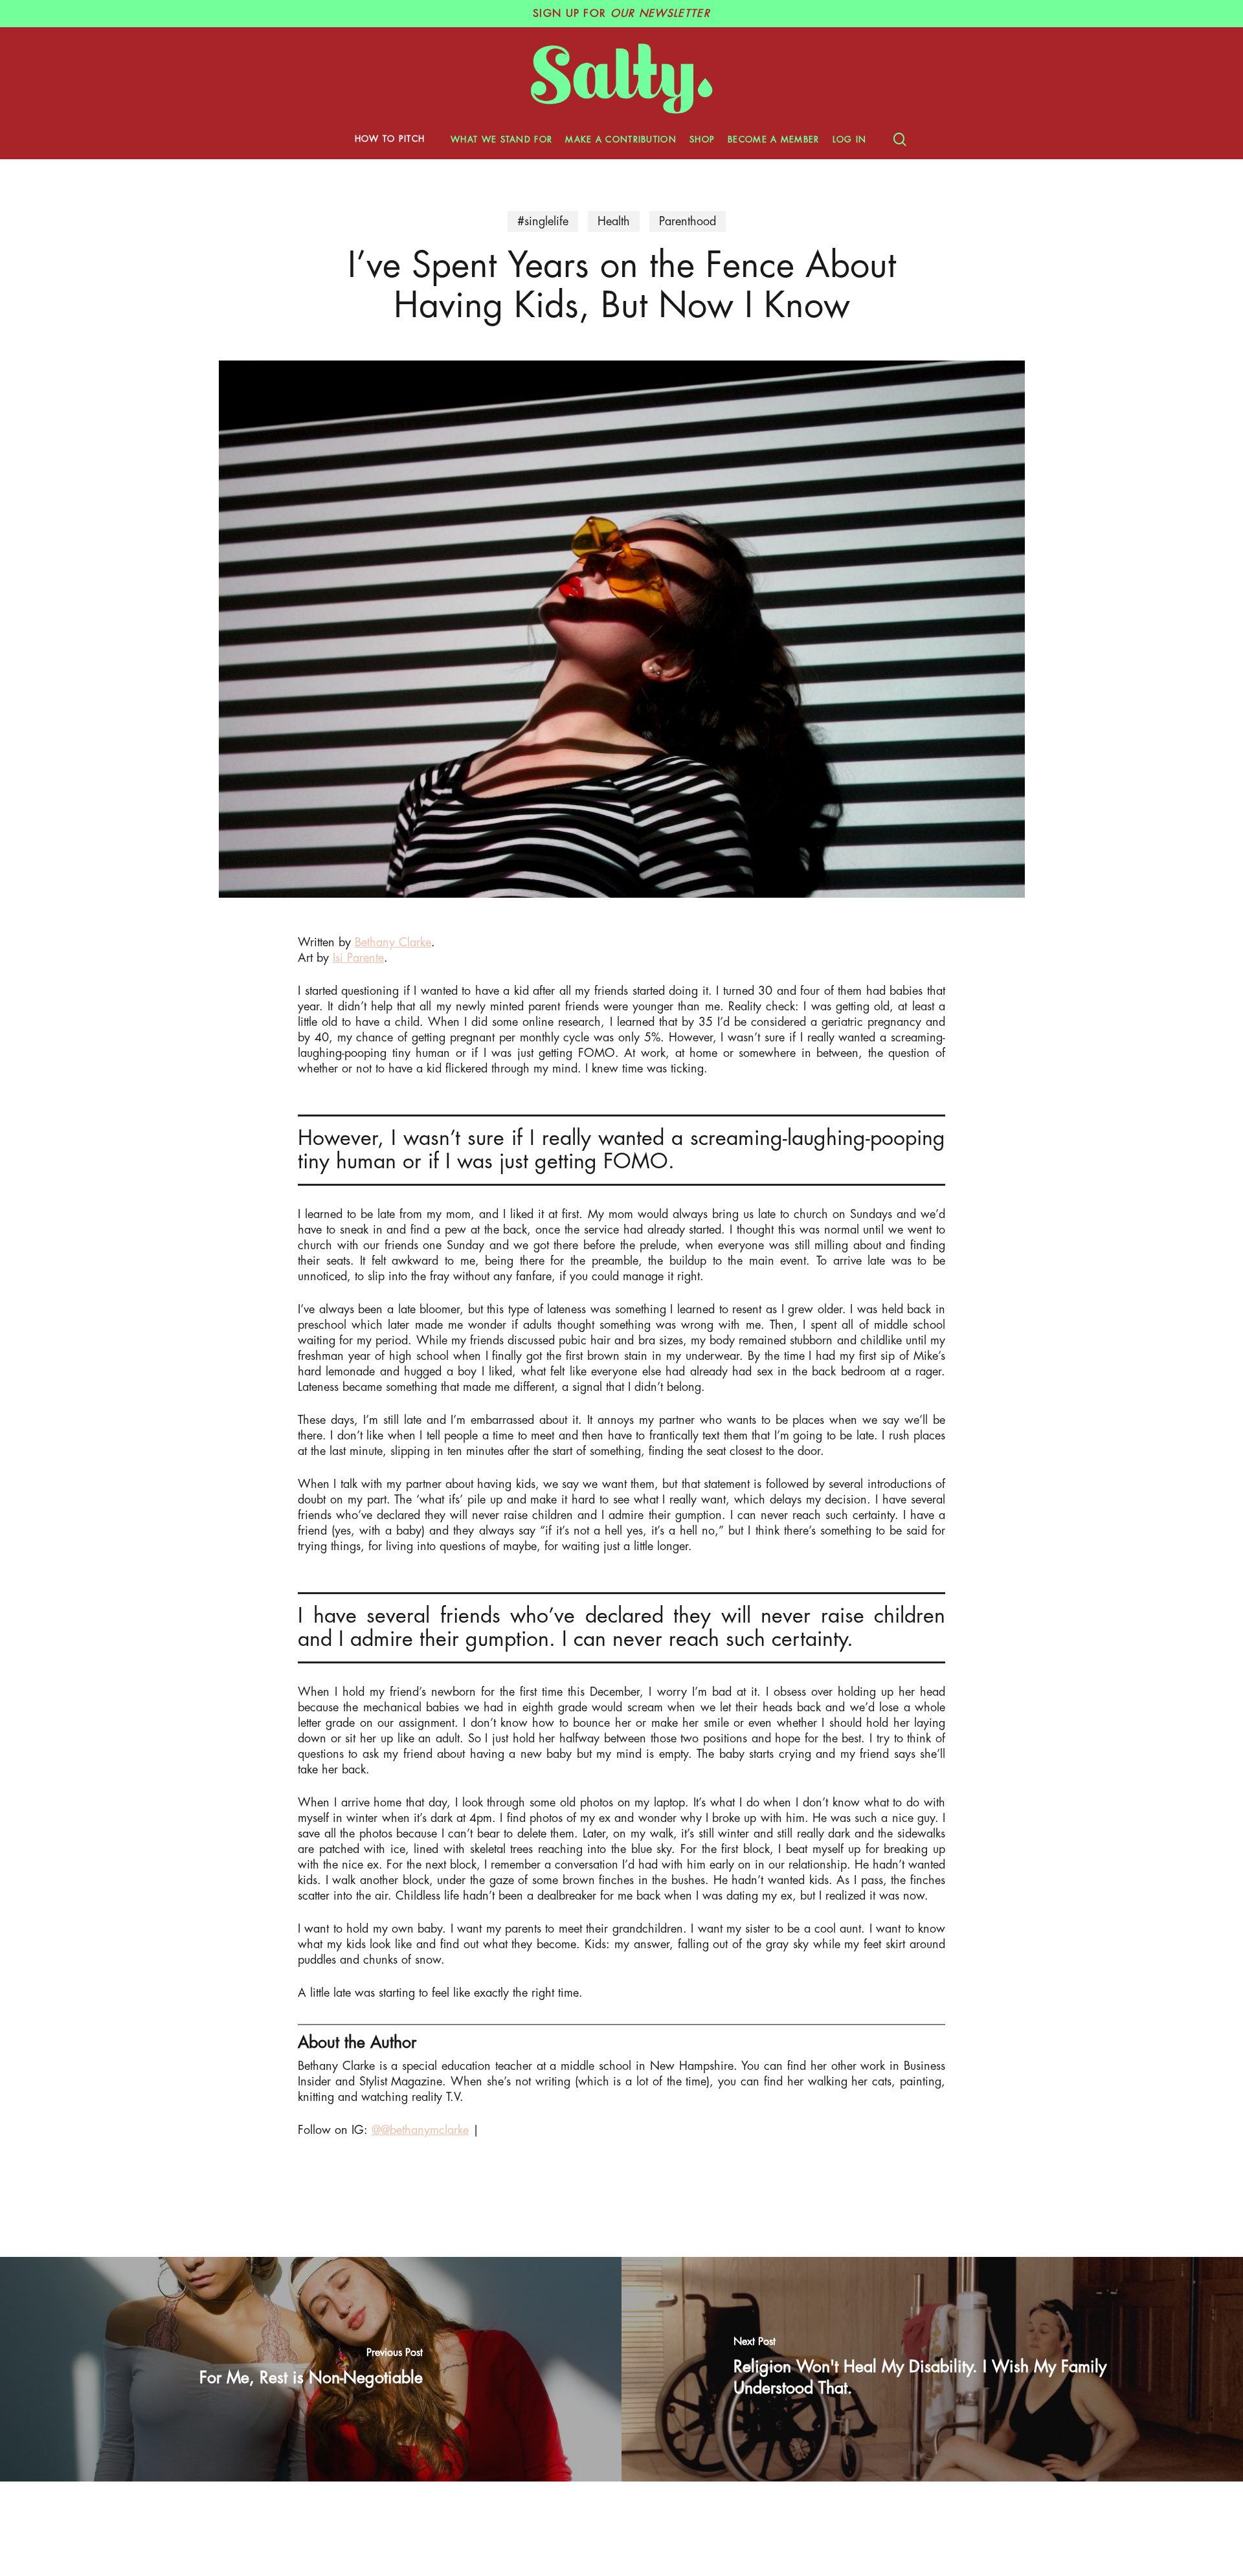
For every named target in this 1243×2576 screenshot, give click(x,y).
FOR (621, 14)
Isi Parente (358, 958)
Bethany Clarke (393, 942)
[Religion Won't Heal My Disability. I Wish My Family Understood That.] (932, 2369)
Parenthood (688, 221)
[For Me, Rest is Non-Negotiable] (311, 2369)
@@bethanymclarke (420, 2130)
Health (614, 221)
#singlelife (543, 221)
